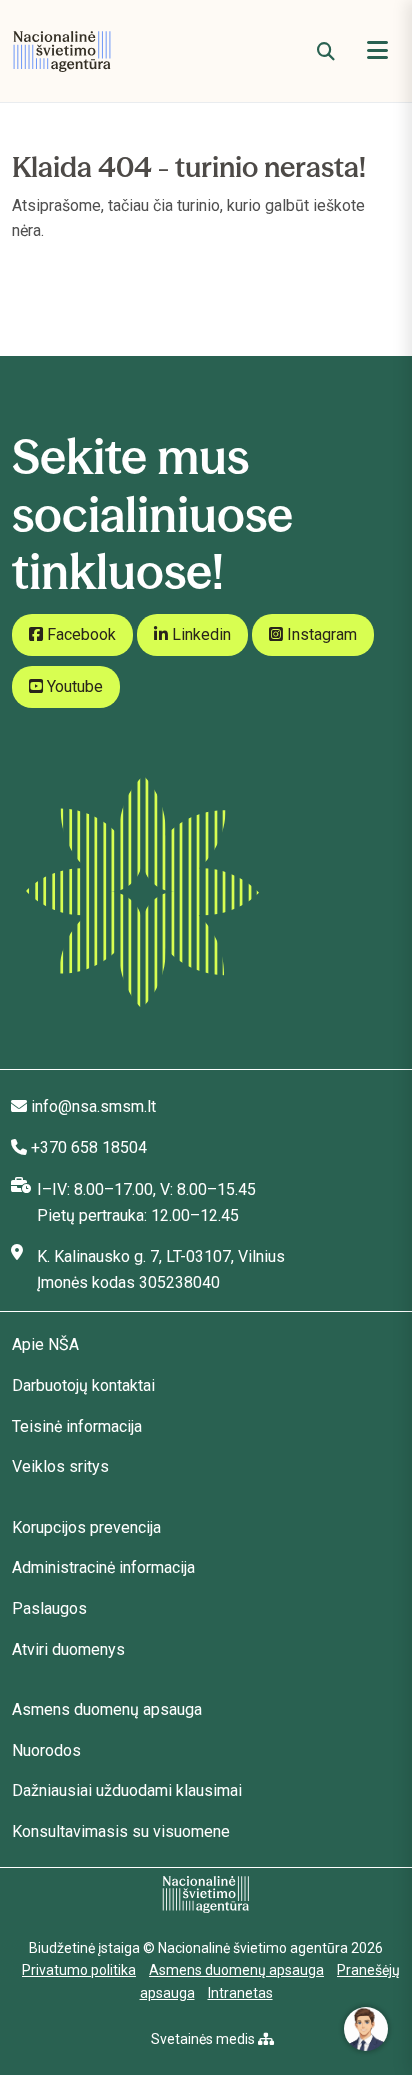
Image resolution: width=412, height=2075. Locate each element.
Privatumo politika (79, 1970)
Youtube (73, 686)
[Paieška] (326, 51)
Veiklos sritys (60, 1466)
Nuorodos (46, 1750)
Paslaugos (49, 1608)
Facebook (79, 634)
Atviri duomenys (68, 1649)
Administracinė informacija (103, 1567)
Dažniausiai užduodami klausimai (127, 1790)
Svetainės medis (204, 2039)
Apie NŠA (45, 1344)
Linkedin (199, 634)
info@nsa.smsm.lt (93, 1106)
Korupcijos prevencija (86, 1527)
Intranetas (240, 1993)
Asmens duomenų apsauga (107, 1709)
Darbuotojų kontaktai (83, 1385)
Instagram (320, 634)
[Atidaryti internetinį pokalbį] (366, 2029)
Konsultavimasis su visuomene (121, 1831)
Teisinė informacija (77, 1426)
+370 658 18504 (89, 1147)
